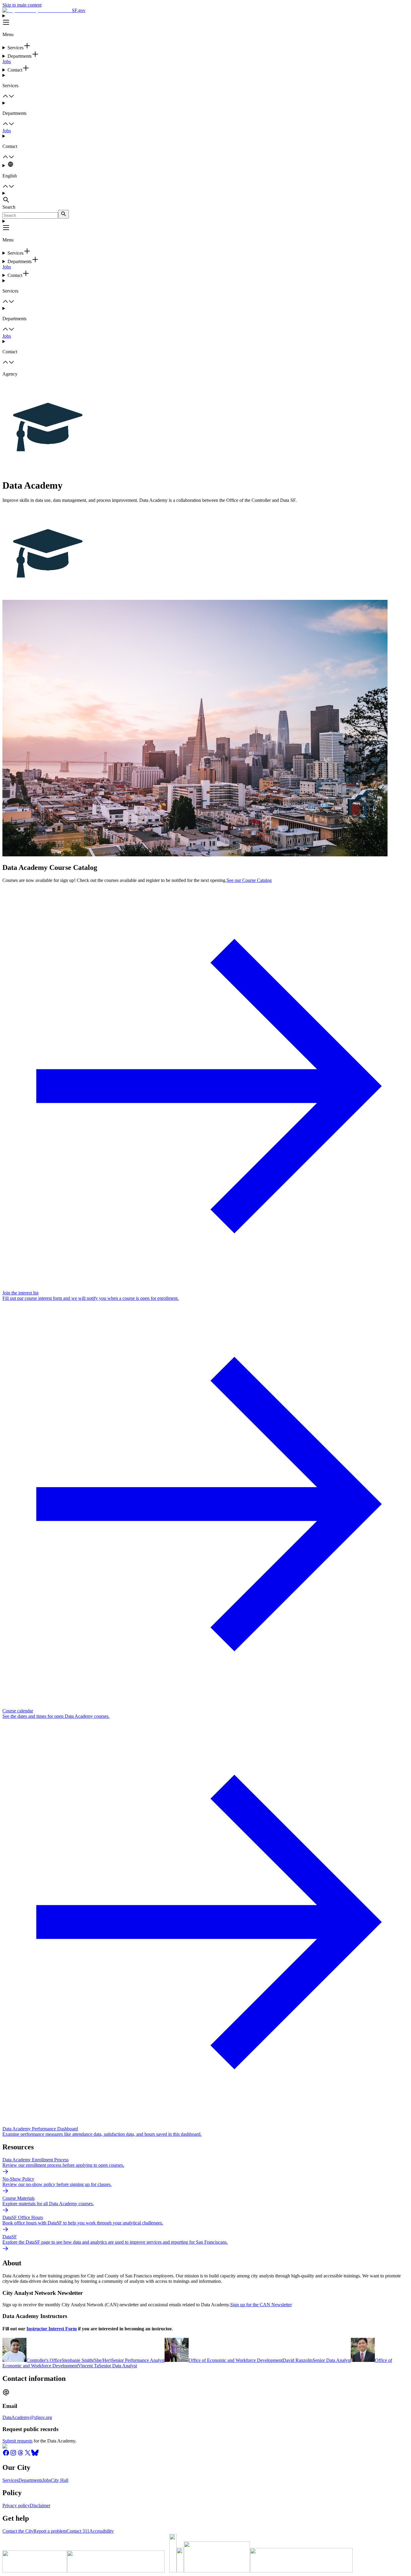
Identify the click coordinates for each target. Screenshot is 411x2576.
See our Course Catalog (249, 880)
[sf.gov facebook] (6, 2455)
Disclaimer (40, 2505)
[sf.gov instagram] (13, 2455)
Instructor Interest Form (52, 2329)
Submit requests (17, 2441)
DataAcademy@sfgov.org (27, 2417)
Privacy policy (16, 2505)
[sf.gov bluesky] (35, 2455)
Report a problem (50, 2531)
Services (10, 2480)
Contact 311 (78, 2531)
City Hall (60, 2480)
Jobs (7, 61)
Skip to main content (22, 5)
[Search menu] (205, 198)
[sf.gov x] (28, 2455)
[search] (63, 214)
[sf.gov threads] (20, 2455)
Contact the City (18, 2531)
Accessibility (102, 2531)
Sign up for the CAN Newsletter (261, 2305)
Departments (30, 2480)
